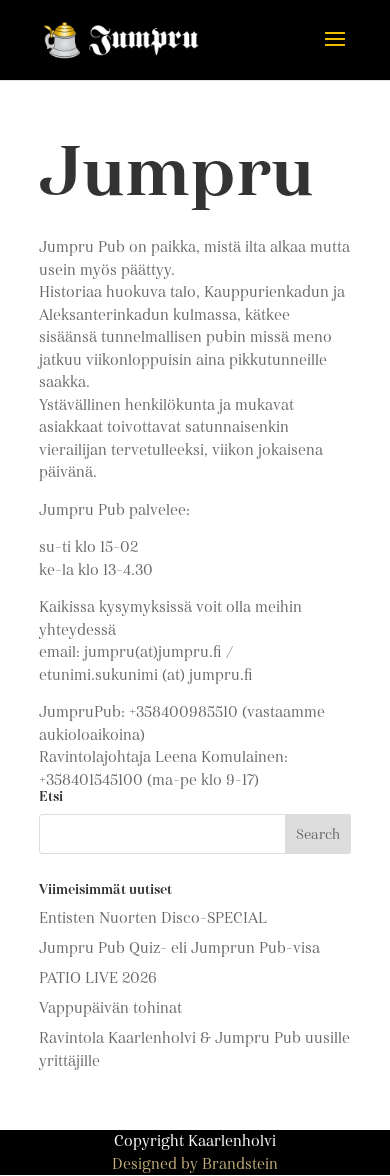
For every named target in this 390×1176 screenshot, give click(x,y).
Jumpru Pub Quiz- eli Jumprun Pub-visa (179, 948)
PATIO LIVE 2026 (98, 978)
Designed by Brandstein (195, 1164)
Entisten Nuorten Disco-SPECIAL (153, 918)
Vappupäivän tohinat (110, 1008)
